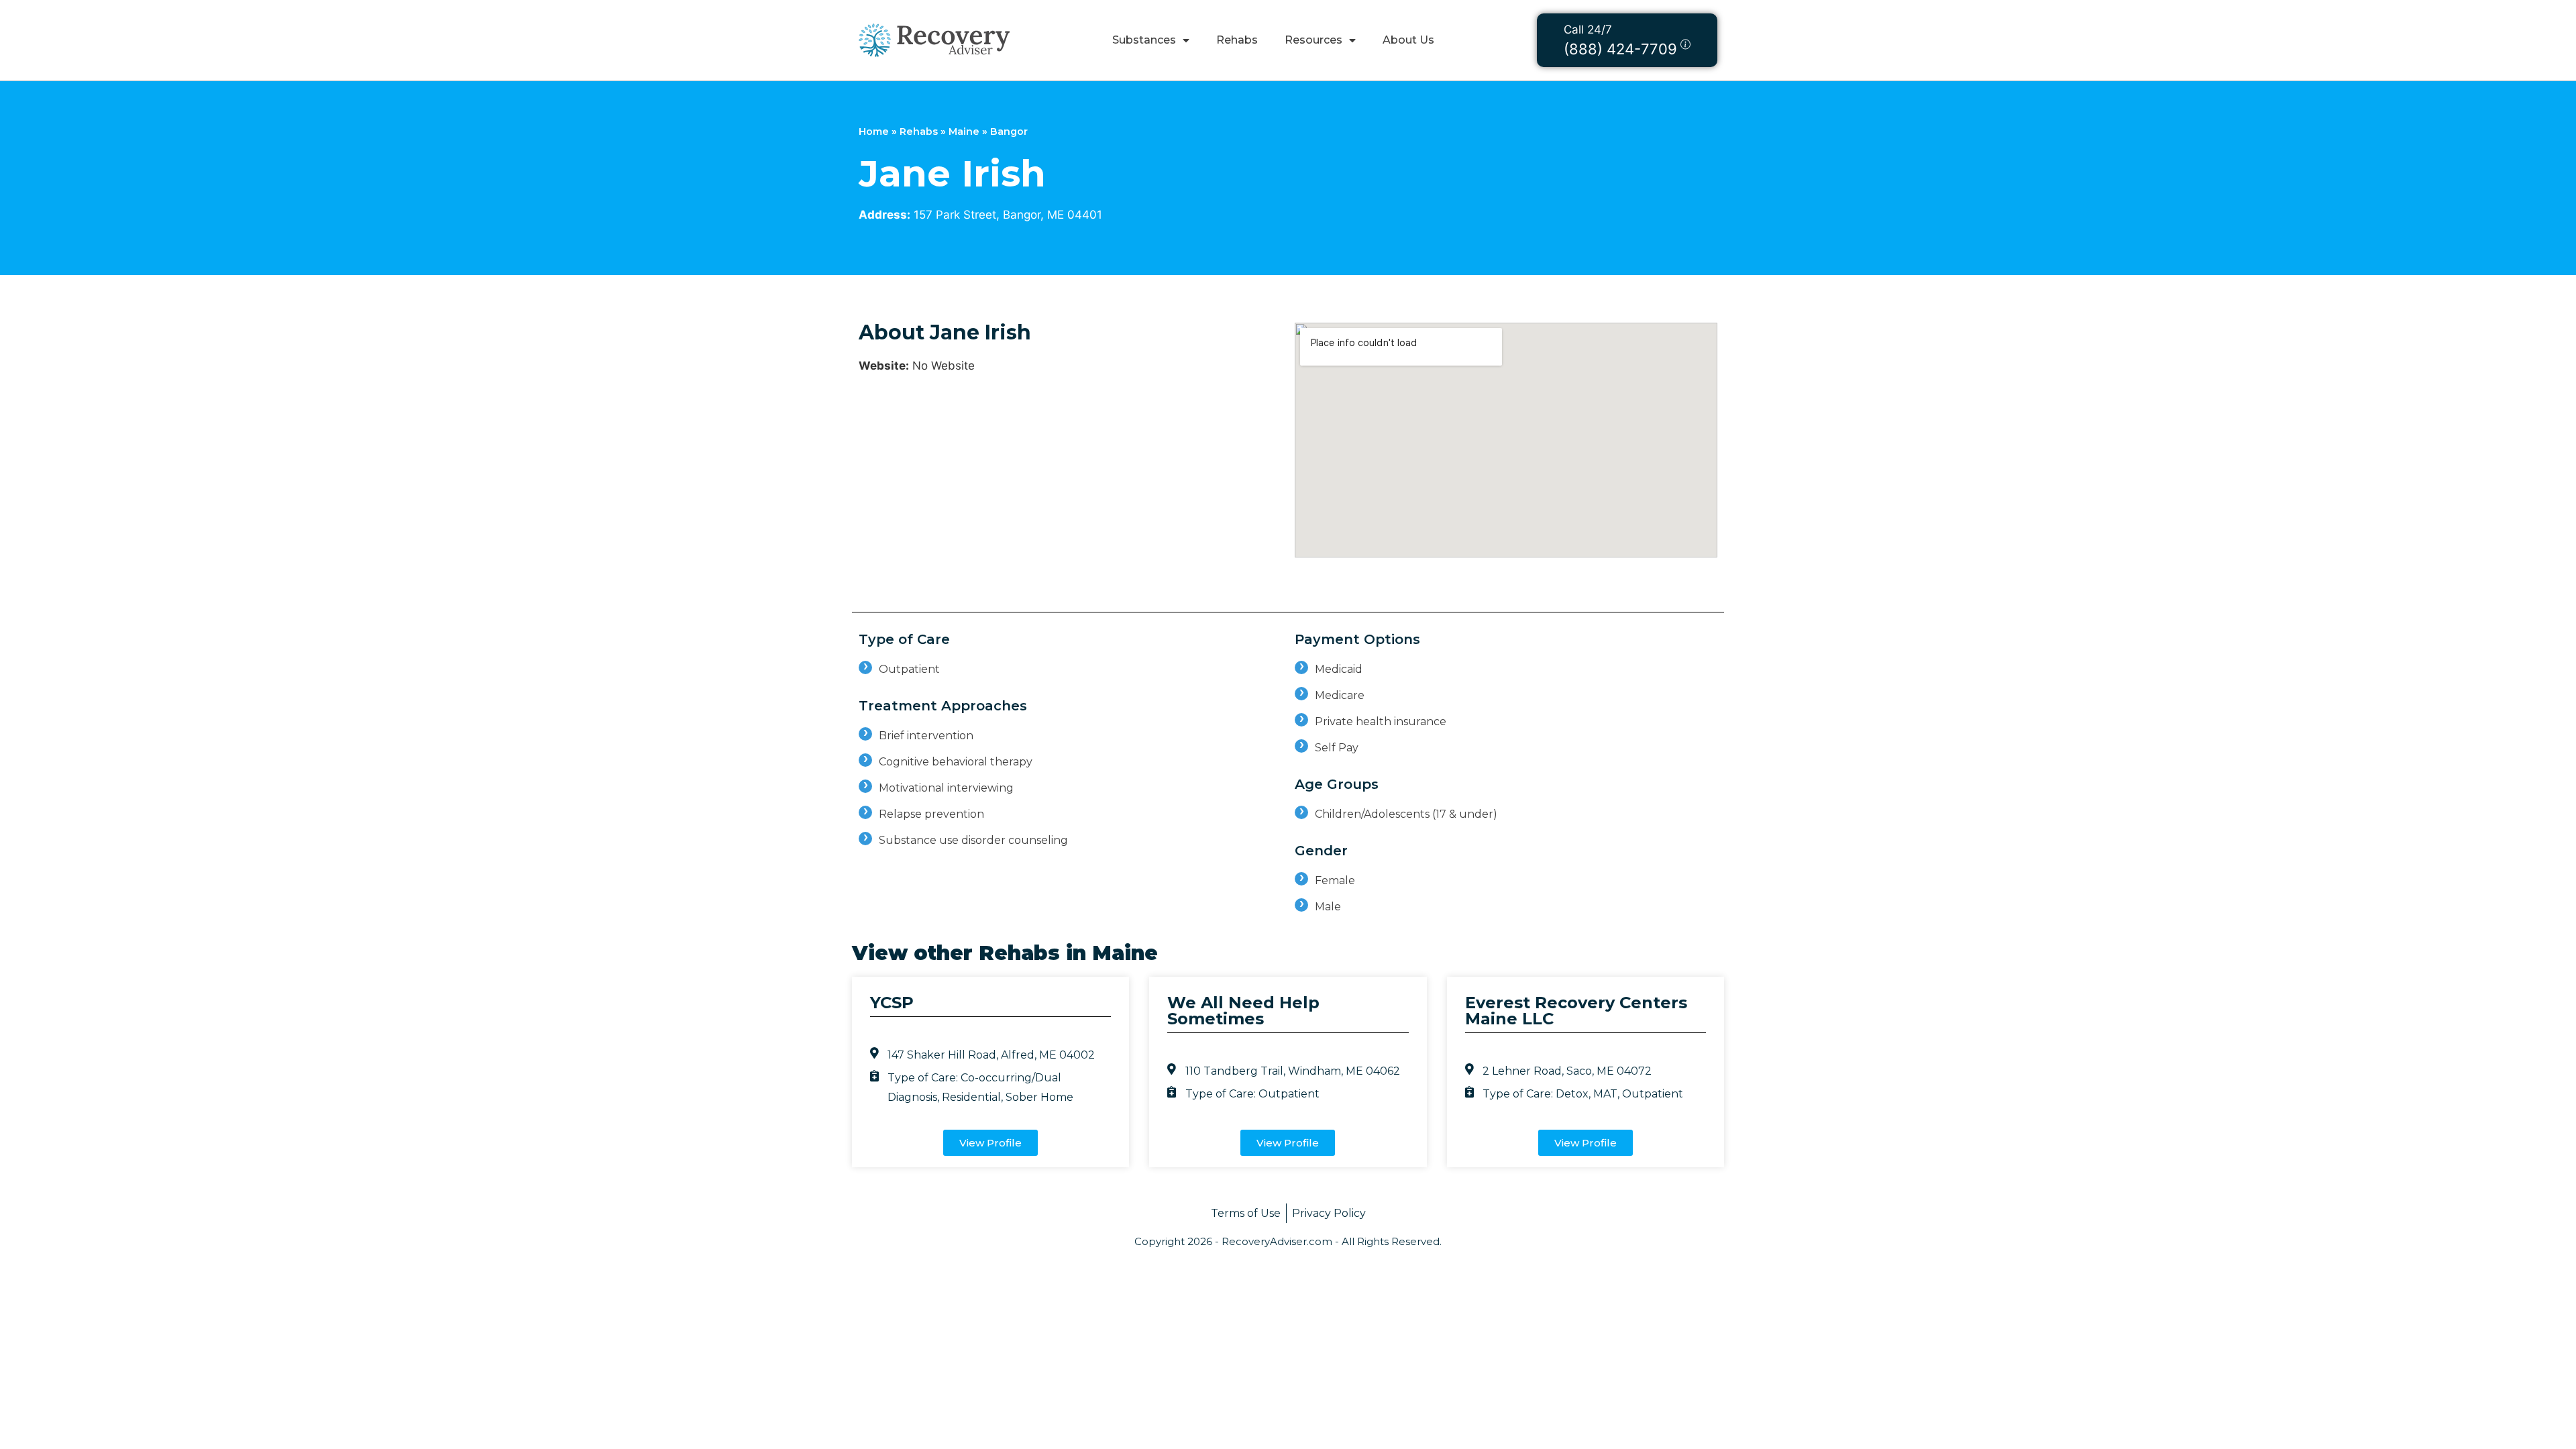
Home (874, 131)
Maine (964, 131)
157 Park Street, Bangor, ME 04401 (1008, 215)
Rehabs (1237, 40)
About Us (1408, 40)
